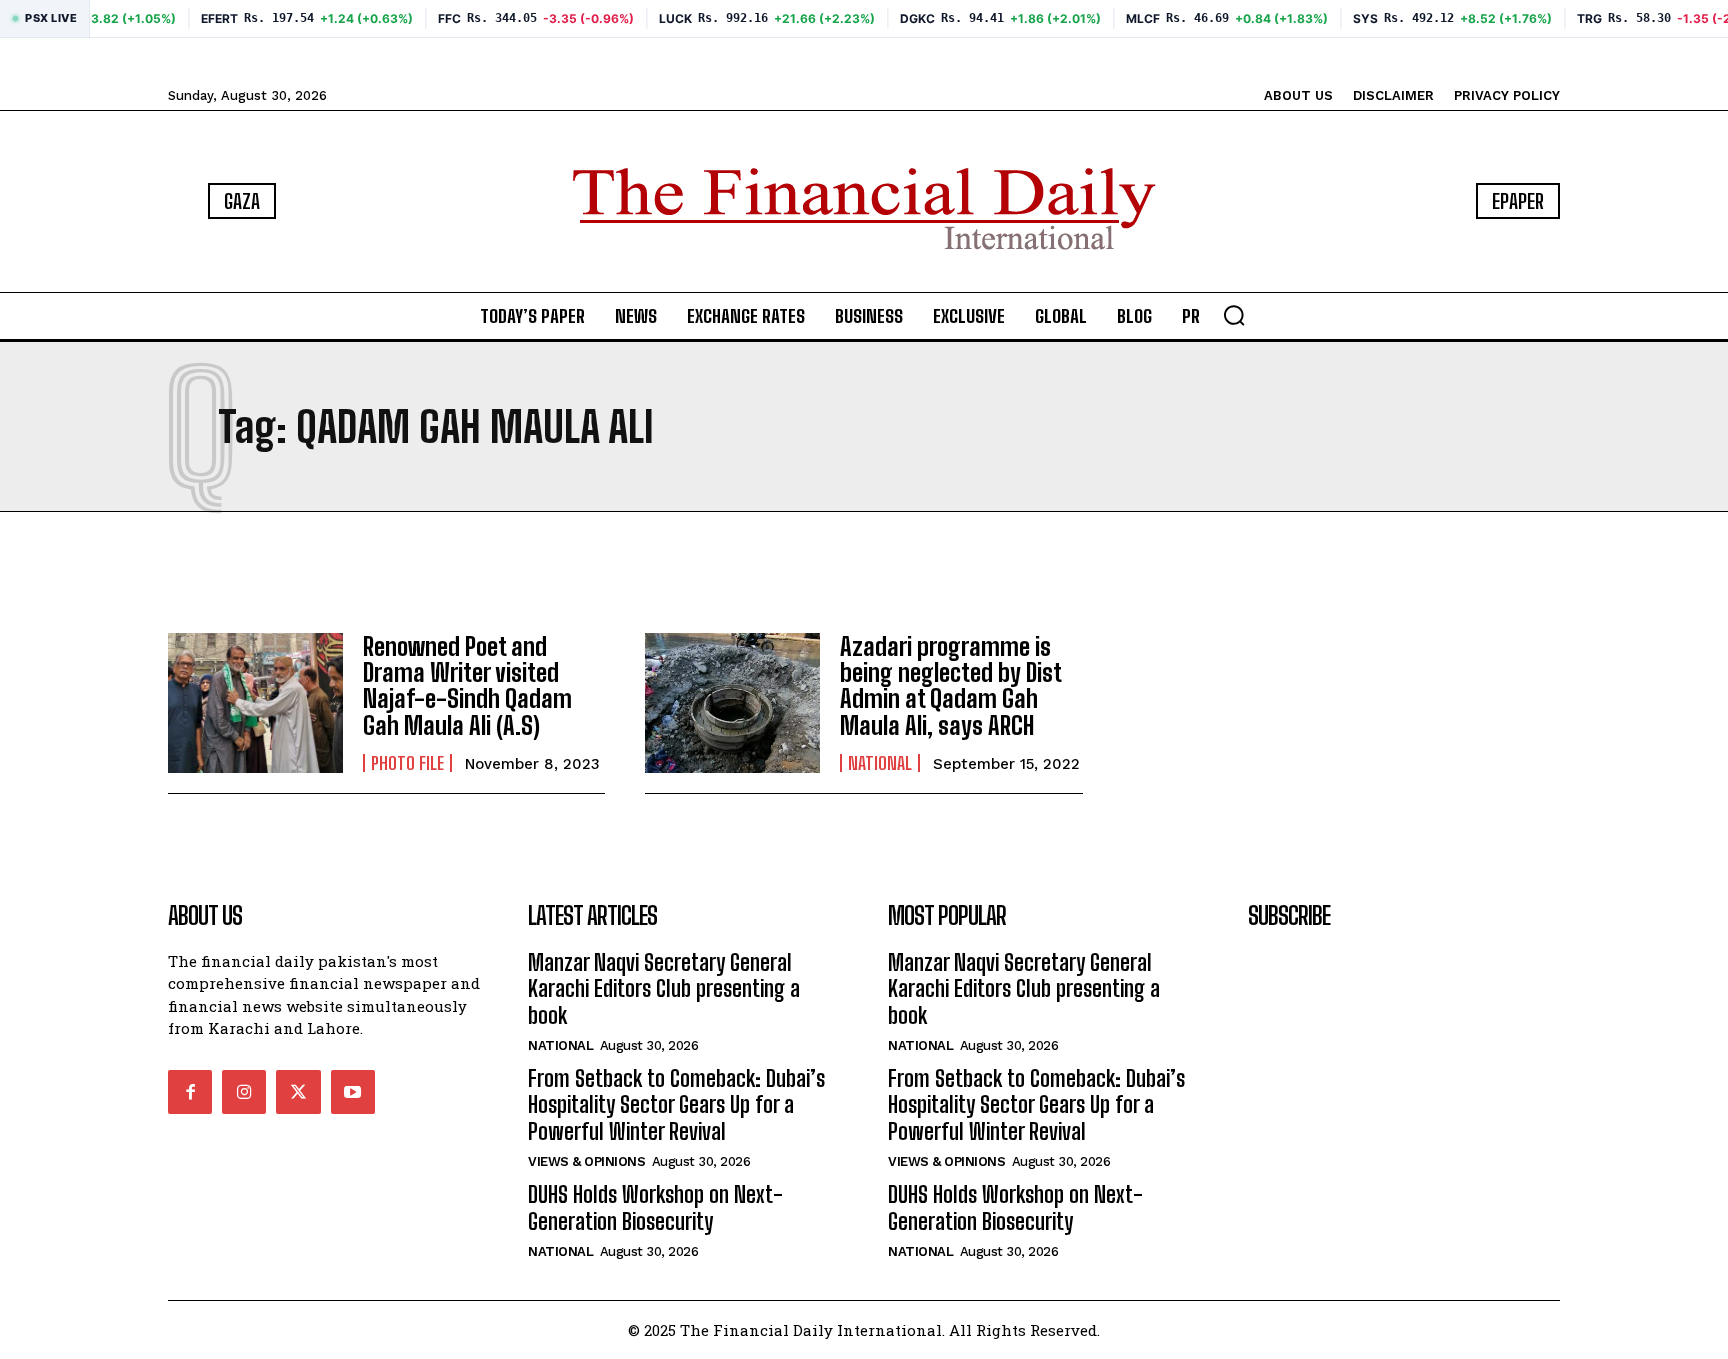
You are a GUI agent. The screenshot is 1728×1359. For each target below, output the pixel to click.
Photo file (407, 763)
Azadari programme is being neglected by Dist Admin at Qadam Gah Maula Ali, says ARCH (951, 686)
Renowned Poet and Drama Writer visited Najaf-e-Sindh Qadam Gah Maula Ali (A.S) (467, 686)
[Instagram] (244, 1092)
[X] (298, 1092)
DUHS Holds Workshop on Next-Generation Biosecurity (655, 1207)
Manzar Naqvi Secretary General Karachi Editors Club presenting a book (664, 989)
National (880, 763)
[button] (1234, 315)
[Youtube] (353, 1092)
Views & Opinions (586, 1161)
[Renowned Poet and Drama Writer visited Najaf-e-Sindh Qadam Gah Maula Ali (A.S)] (255, 703)
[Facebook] (190, 1092)
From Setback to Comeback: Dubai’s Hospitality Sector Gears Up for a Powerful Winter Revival (676, 1105)
